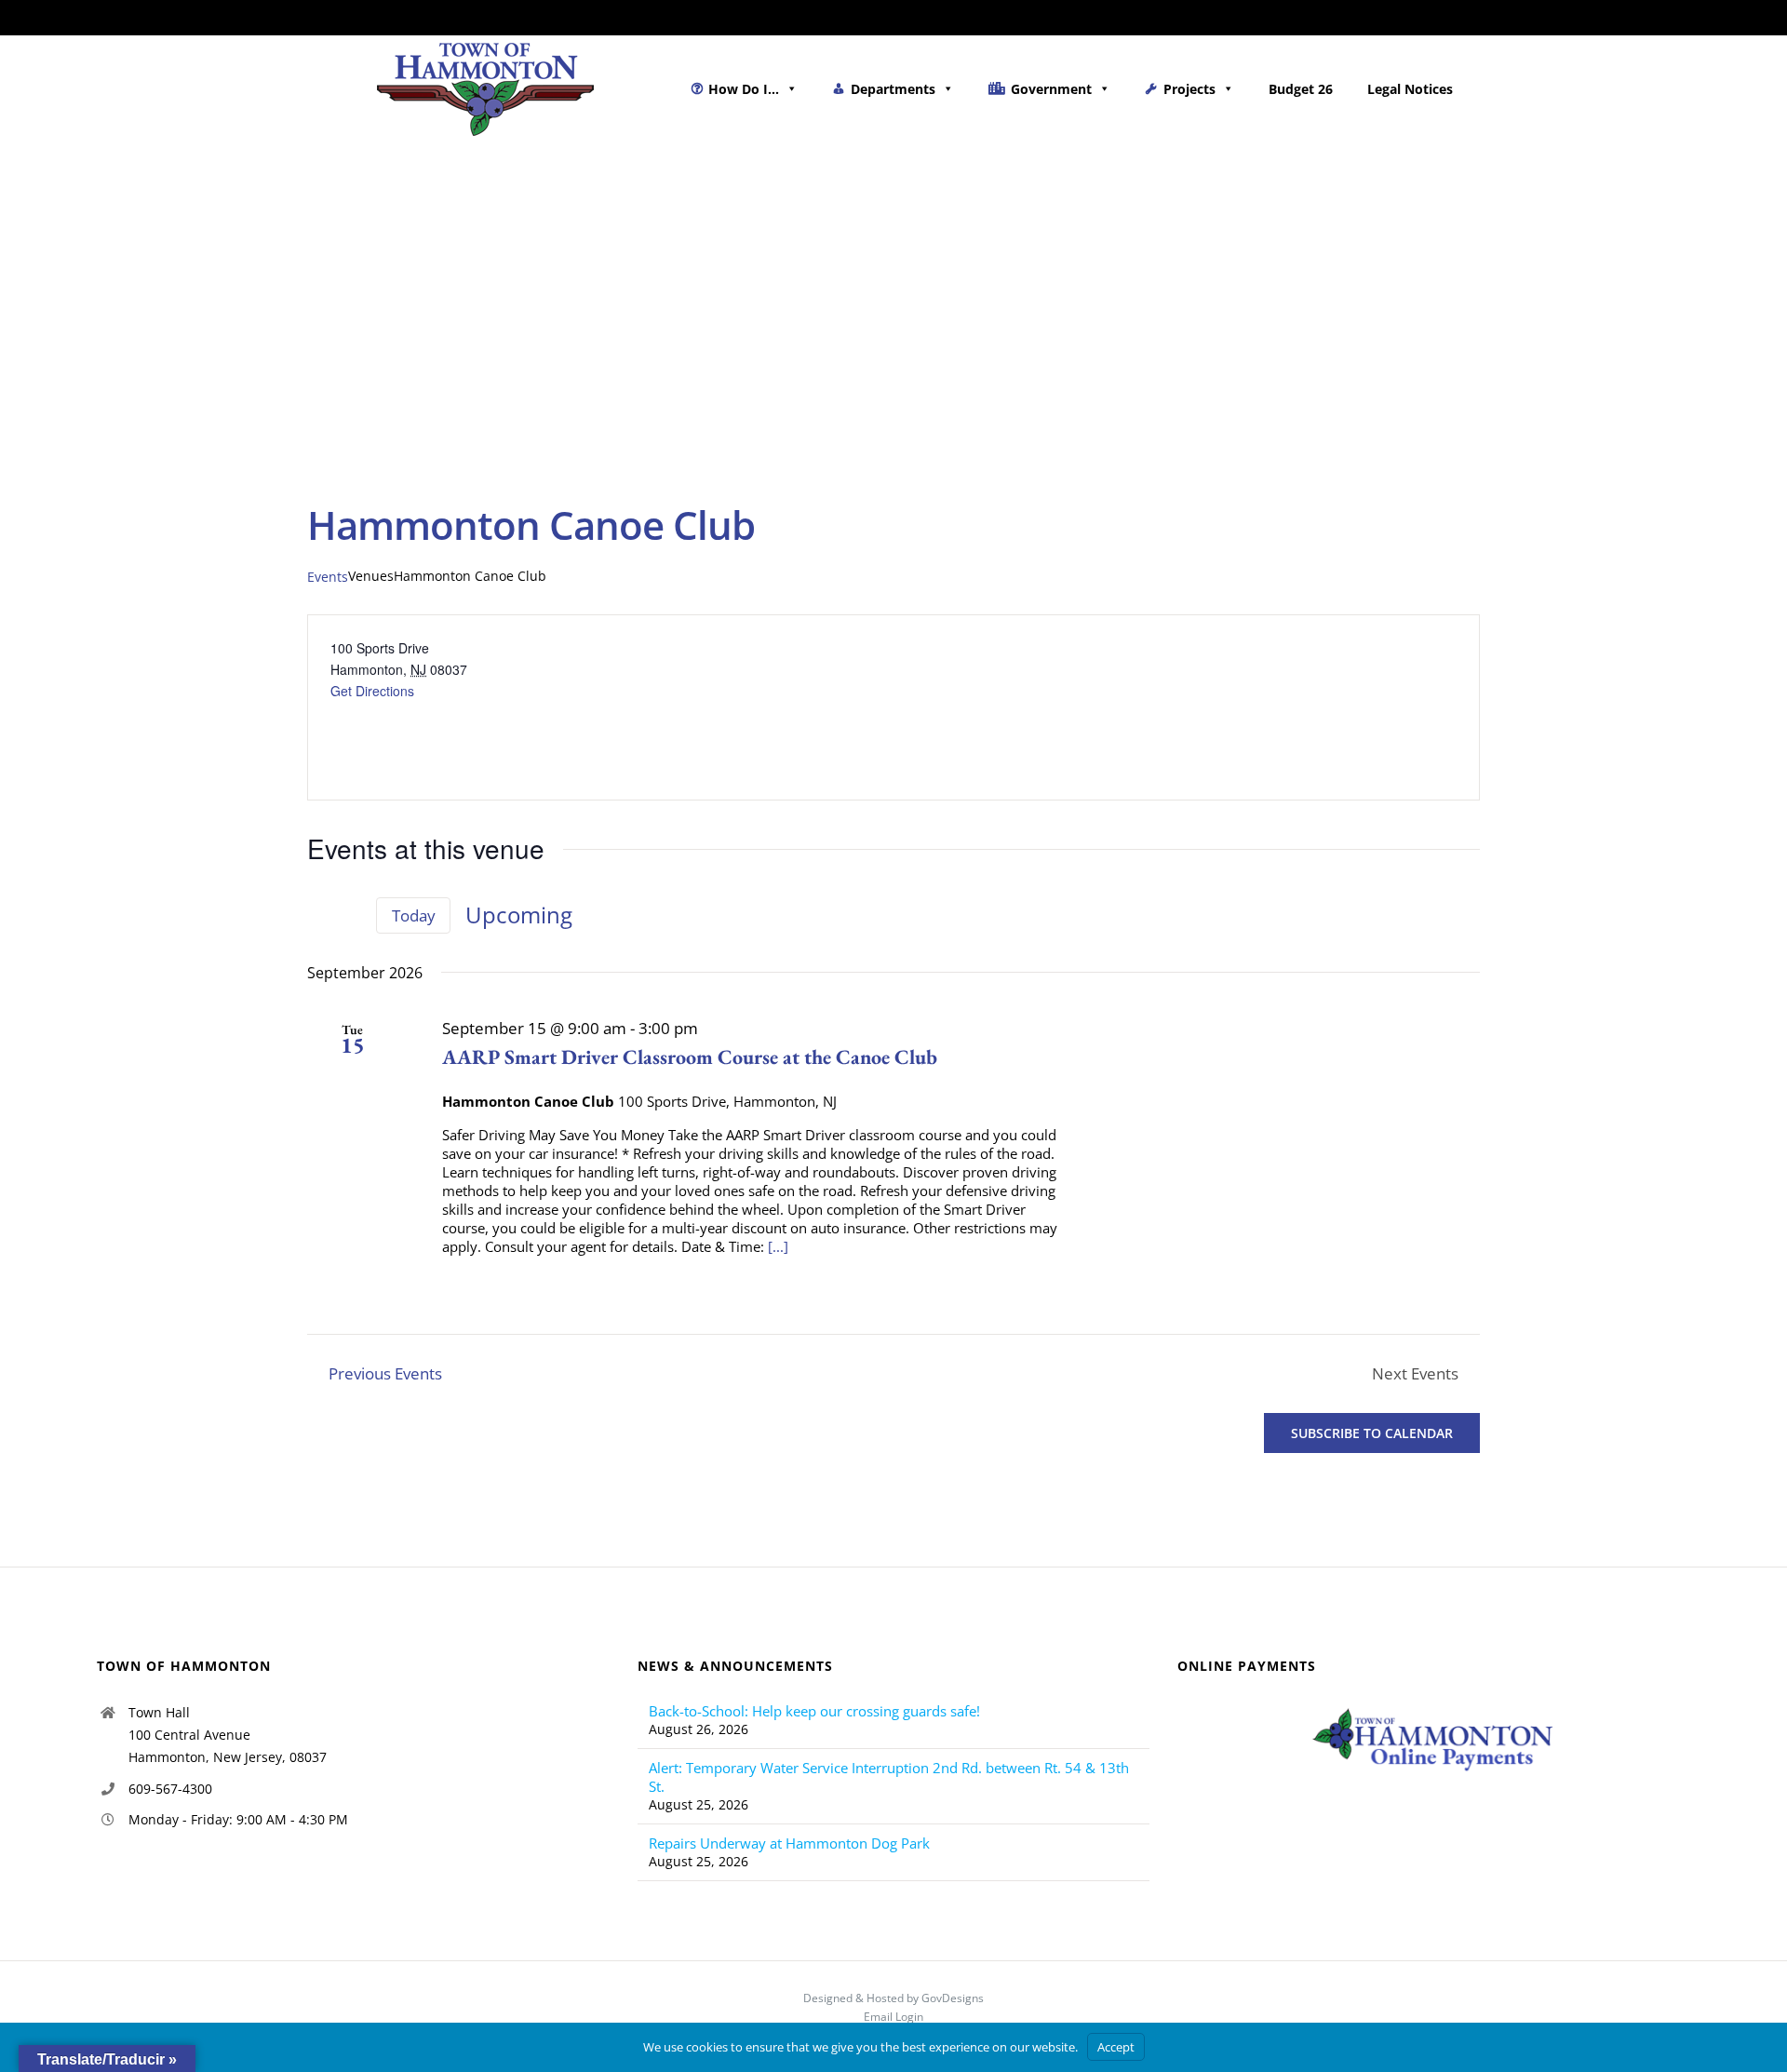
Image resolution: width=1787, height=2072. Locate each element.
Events (328, 577)
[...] (778, 1246)
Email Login (893, 2017)
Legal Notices (1410, 89)
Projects (1189, 89)
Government (1051, 89)
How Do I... (744, 89)
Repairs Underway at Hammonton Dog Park (789, 1843)
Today (414, 915)
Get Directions (372, 691)
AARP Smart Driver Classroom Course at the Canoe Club (690, 1057)
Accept (1116, 2047)
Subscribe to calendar (1372, 1433)
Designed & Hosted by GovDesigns (893, 1998)
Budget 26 (1301, 89)
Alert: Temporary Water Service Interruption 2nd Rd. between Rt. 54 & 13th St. (889, 1777)
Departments (893, 89)
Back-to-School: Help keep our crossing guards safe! (814, 1711)
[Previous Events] (318, 915)
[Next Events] (350, 915)
